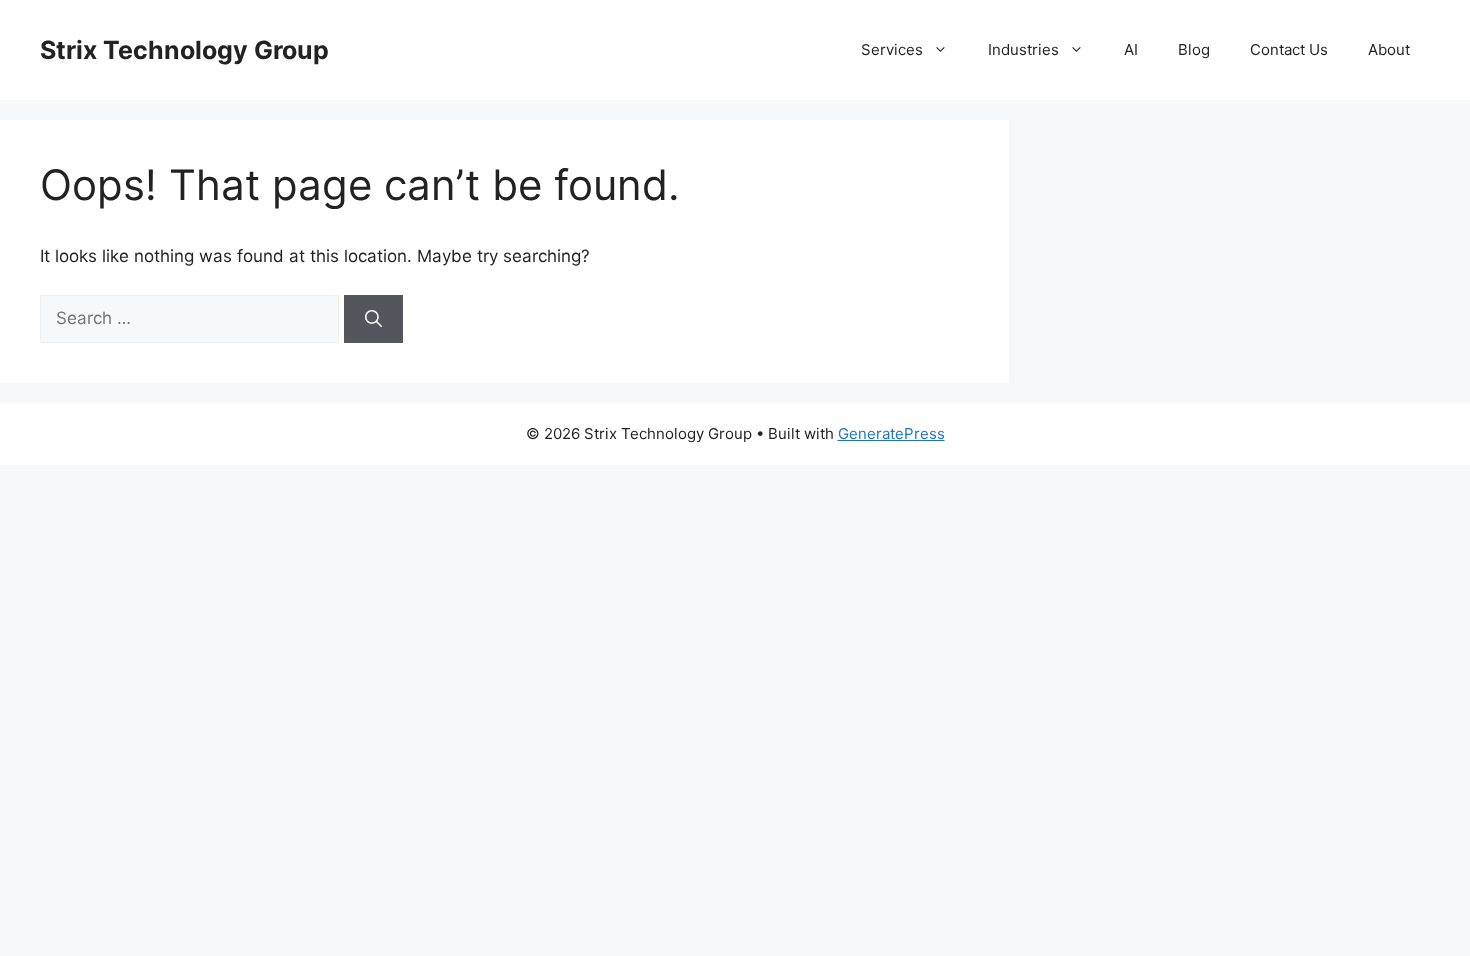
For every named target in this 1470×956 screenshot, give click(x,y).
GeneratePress (891, 433)
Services (892, 49)
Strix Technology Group (184, 50)
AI (1131, 49)
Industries (1023, 49)
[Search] (373, 319)
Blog (1194, 49)
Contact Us (1289, 49)
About (1389, 49)
